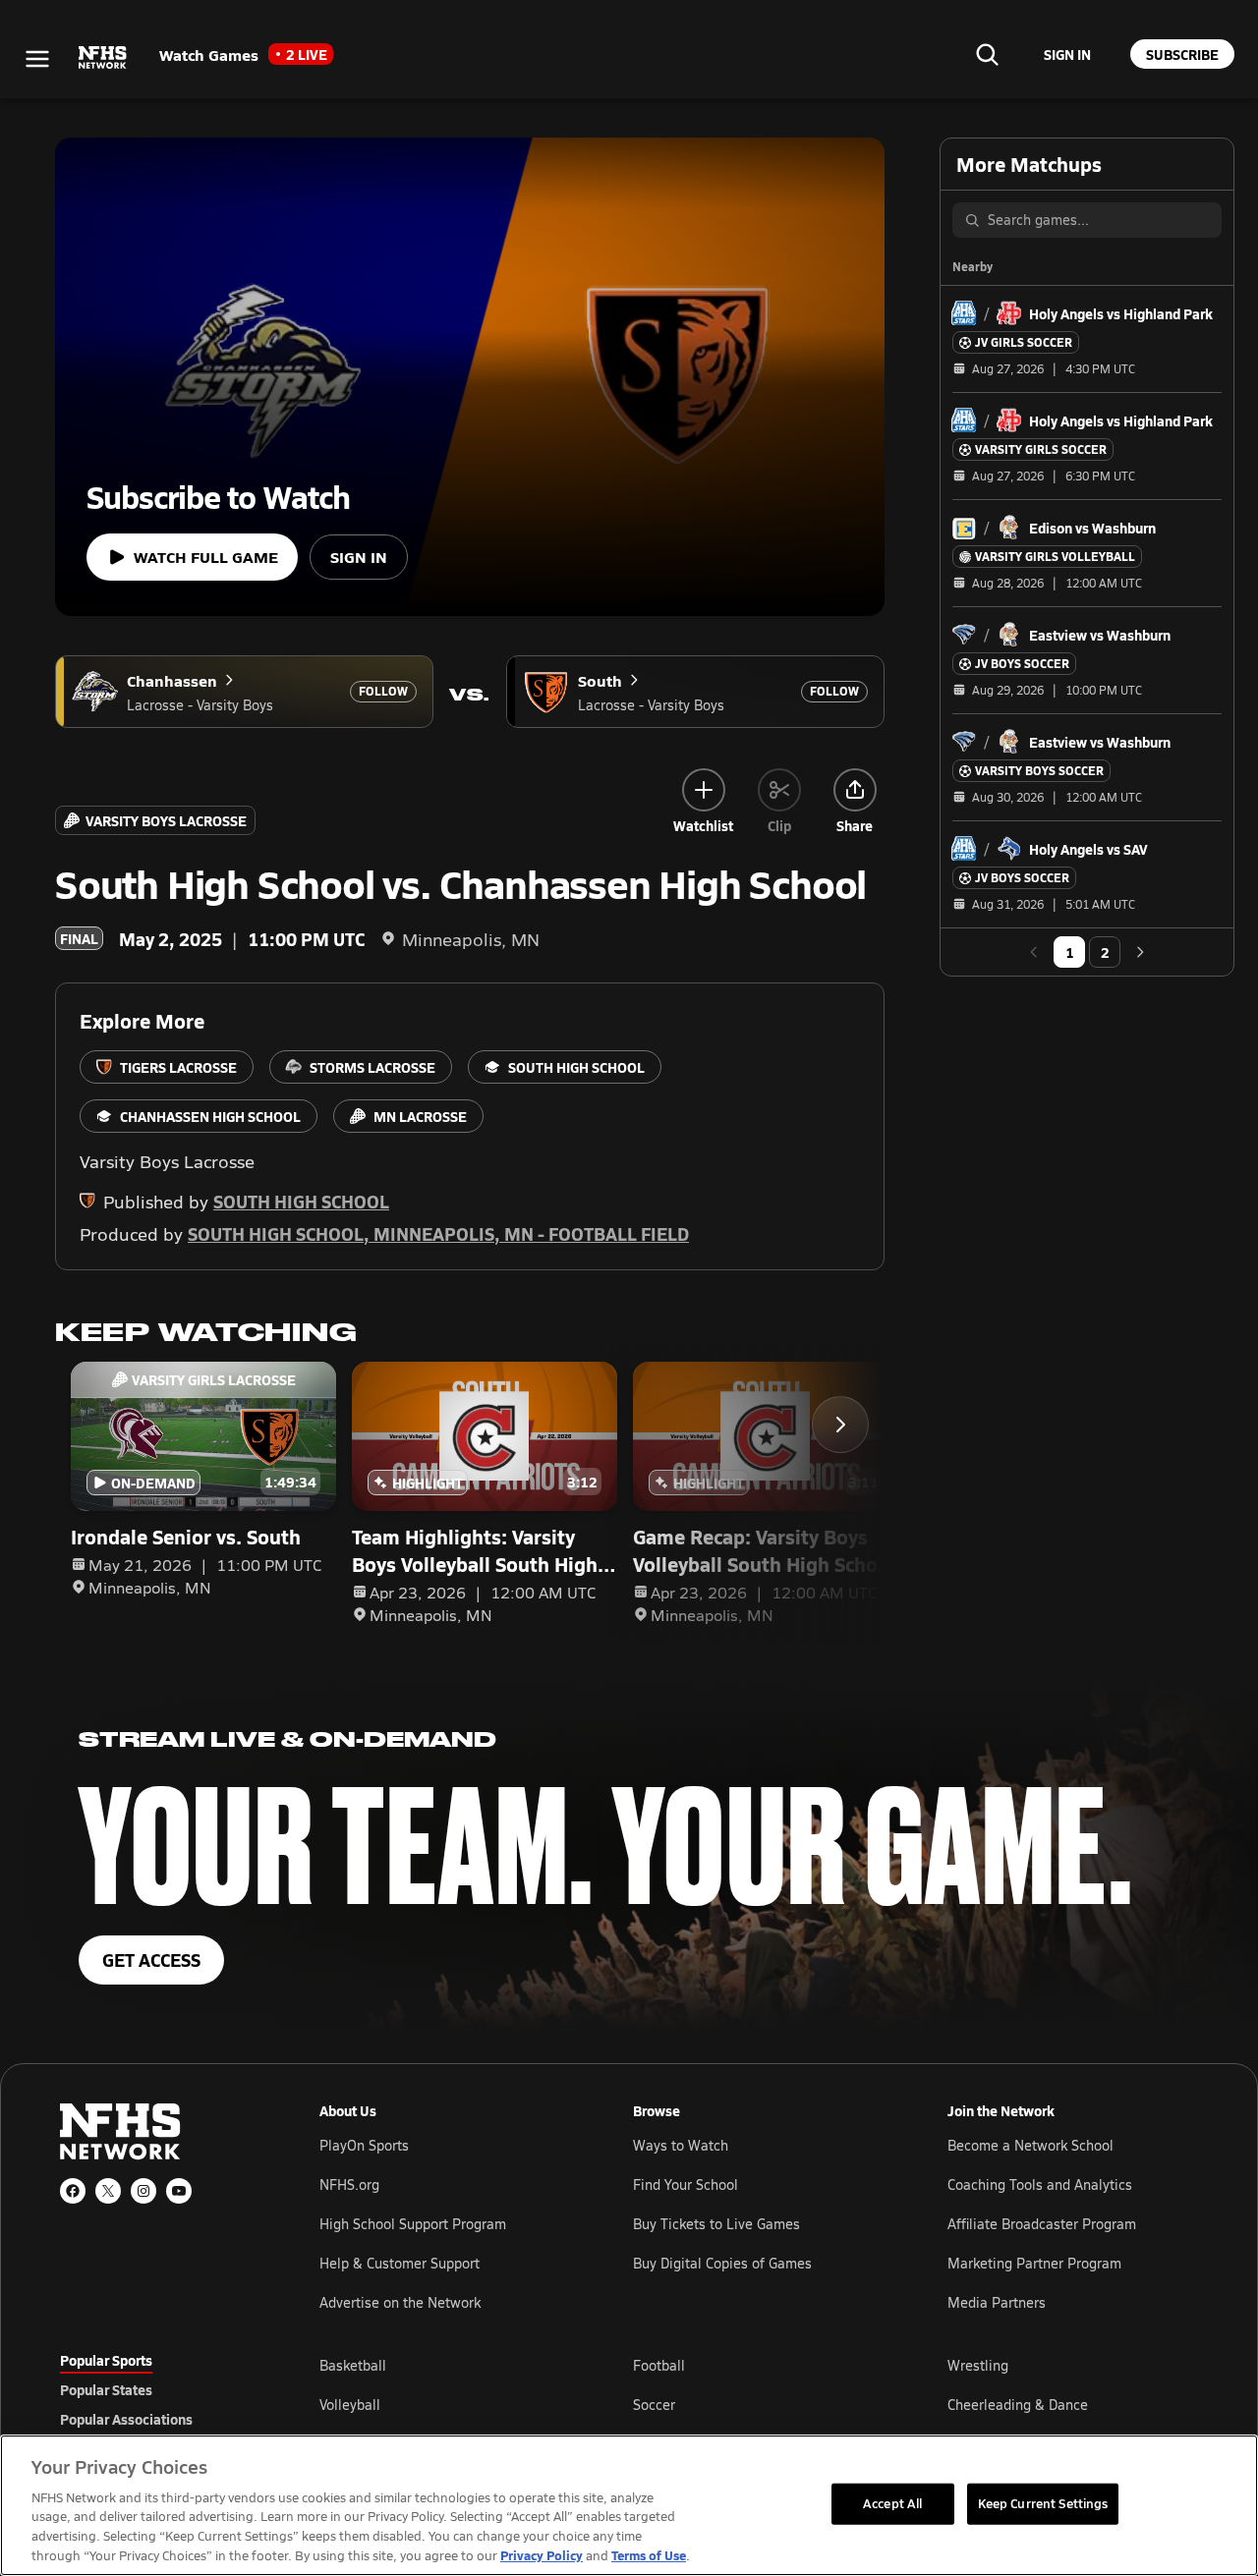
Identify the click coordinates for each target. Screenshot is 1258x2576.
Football (659, 2365)
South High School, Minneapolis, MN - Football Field (438, 1233)
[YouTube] (179, 2191)
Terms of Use (649, 2555)
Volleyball (350, 2405)
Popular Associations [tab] (126, 2419)
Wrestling (978, 2365)
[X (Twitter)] (108, 2191)
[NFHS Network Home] (103, 58)
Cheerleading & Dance (1018, 2405)
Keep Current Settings (1043, 2503)
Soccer (654, 2405)
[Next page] (1140, 952)
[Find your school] (987, 54)
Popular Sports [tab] (106, 2360)
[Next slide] (840, 1425)
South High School (301, 1201)
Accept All (892, 2503)
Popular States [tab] (106, 2389)
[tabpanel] (759, 2404)
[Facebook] (73, 2191)
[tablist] (158, 2389)
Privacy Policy (542, 2555)
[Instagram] (143, 2191)
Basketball (353, 2365)
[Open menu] (37, 59)
